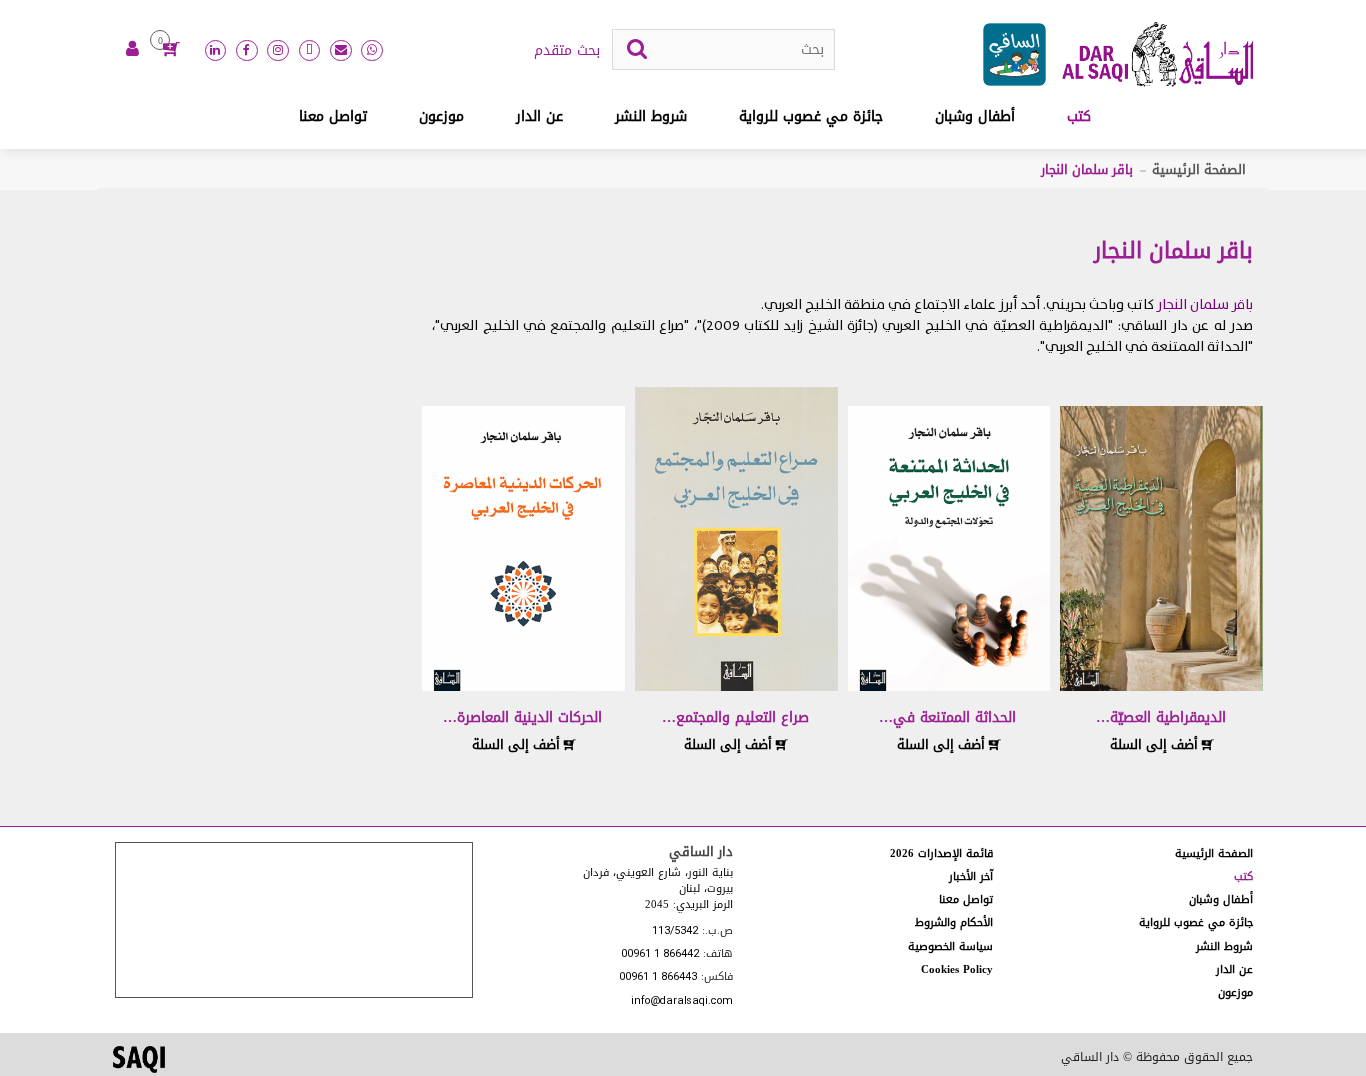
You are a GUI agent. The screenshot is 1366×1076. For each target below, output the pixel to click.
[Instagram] (278, 51)
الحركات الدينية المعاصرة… (522, 717)
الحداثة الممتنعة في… (947, 717)
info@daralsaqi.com (682, 1001)
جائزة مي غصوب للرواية (811, 116)
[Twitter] (310, 51)
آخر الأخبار (971, 876)
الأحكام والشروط (954, 922)
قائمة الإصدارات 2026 (941, 853)
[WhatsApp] (372, 51)
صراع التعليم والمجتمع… (735, 717)
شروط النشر (651, 116)
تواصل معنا (333, 116)
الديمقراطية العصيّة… (1161, 717)
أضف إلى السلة (1156, 744)
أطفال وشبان (975, 116)
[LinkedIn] (216, 51)
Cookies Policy (957, 969)
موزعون (441, 116)
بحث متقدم (567, 51)
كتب (1079, 116)
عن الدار (539, 116)
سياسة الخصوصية (950, 946)
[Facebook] (247, 51)
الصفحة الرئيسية (1199, 169)
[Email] (341, 51)
